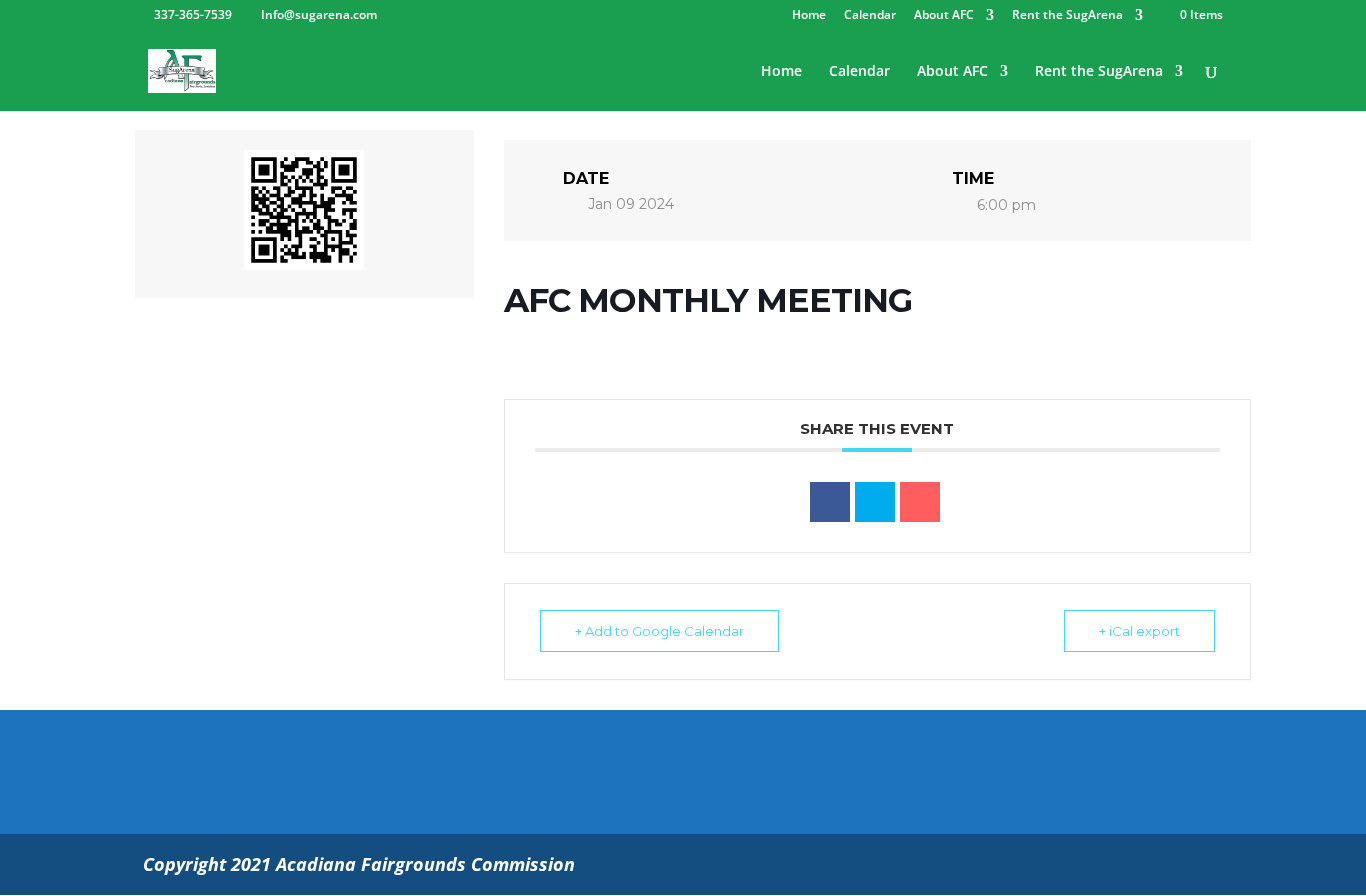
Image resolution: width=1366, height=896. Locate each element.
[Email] (920, 502)
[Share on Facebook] (830, 502)
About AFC (944, 16)
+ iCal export (1139, 631)
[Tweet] (875, 502)
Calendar (870, 16)
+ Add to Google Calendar (659, 631)
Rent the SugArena (1067, 16)
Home (809, 16)
